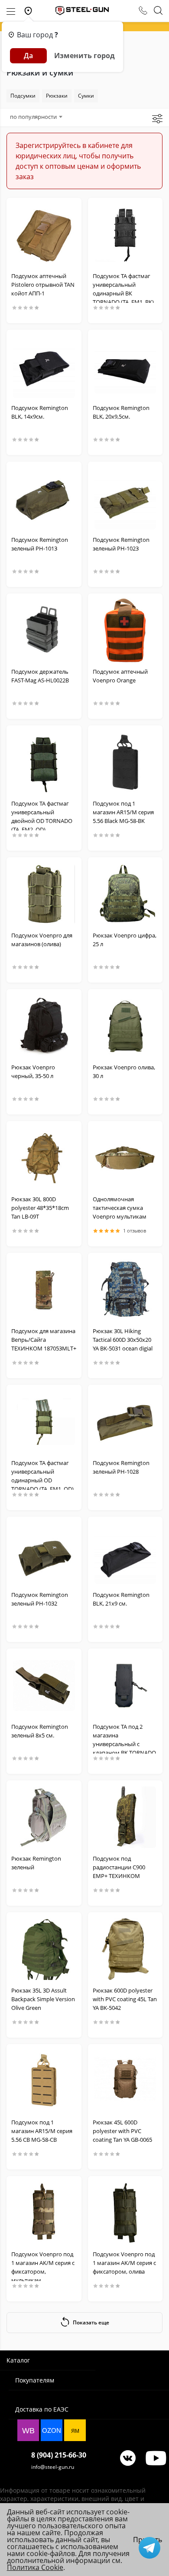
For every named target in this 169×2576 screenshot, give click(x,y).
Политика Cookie (35, 2567)
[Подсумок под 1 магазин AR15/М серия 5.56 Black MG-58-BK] (125, 762)
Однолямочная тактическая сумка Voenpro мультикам (120, 1208)
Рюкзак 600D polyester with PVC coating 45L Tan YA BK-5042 (125, 1999)
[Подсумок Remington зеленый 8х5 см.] (44, 1685)
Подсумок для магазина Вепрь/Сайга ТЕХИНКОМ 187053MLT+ (44, 1340)
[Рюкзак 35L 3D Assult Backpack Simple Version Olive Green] (44, 1949)
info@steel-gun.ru (53, 2467)
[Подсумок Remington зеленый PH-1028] (125, 1422)
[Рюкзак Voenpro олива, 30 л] (125, 1026)
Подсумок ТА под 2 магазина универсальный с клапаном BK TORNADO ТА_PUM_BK (124, 1744)
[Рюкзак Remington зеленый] (44, 1817)
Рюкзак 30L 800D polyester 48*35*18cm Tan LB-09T (40, 1208)
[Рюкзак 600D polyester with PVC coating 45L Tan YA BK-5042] (125, 1949)
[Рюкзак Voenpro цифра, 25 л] (125, 894)
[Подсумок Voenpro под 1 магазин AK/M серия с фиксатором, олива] (125, 2213)
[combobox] (36, 117)
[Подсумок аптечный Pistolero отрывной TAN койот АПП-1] (44, 235)
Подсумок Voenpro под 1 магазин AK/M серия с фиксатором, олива (124, 2263)
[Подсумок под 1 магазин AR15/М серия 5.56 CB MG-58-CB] (44, 2081)
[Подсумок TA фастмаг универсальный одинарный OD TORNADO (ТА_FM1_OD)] (44, 1422)
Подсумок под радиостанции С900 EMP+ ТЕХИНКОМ (119, 1867)
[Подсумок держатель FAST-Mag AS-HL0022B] (44, 630)
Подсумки (23, 96)
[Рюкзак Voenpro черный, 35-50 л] (44, 1026)
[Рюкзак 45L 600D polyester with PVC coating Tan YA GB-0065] (125, 2081)
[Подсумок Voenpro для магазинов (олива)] (44, 894)
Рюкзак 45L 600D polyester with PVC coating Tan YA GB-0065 (122, 2131)
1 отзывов (135, 1231)
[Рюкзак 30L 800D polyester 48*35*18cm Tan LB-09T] (44, 1158)
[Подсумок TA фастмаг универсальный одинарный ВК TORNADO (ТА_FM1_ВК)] (125, 235)
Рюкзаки (57, 96)
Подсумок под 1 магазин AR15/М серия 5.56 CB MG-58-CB (42, 2131)
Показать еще (91, 2322)
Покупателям (35, 2380)
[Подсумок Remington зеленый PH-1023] (125, 498)
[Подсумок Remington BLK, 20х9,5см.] (125, 367)
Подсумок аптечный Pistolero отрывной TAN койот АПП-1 (43, 285)
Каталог (18, 2360)
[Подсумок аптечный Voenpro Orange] (125, 630)
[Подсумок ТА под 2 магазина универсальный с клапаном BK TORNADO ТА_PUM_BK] (125, 1685)
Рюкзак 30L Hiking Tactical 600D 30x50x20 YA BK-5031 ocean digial (123, 1340)
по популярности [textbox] (33, 117)
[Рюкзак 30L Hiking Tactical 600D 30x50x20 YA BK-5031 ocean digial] (125, 1290)
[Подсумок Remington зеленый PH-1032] (44, 1553)
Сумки (86, 96)
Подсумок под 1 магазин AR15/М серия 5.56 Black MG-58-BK (123, 812)
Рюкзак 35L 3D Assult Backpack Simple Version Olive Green (43, 1999)
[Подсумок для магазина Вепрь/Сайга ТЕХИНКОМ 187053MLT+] (44, 1290)
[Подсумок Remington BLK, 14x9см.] (44, 367)
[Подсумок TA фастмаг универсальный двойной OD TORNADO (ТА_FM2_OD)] (44, 762)
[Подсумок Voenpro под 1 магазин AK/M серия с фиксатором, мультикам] (44, 2213)
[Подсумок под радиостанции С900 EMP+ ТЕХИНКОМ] (125, 1817)
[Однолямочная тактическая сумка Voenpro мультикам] (125, 1158)
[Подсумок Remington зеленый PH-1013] (44, 498)
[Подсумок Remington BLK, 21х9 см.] (125, 1553)
